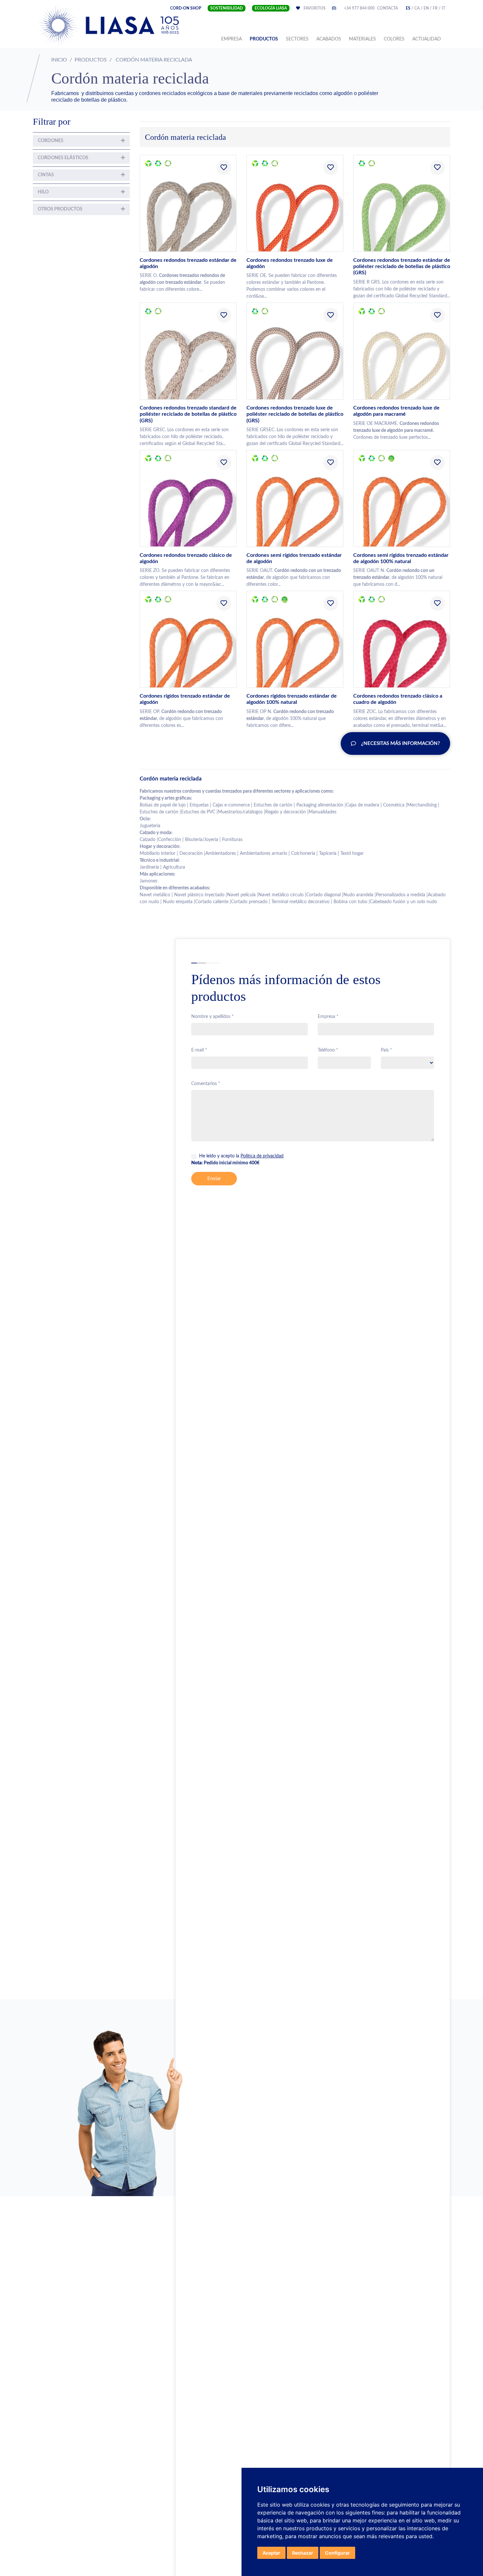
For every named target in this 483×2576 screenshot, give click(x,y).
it (443, 8)
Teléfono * (328, 1050)
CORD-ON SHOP (186, 8)
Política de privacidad (262, 1156)
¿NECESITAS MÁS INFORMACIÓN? (401, 743)
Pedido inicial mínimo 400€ (225, 1163)
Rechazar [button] (303, 2553)
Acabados (329, 39)
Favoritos (319, 8)
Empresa (233, 39)
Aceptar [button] (271, 2553)
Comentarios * (206, 1084)
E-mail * (199, 1050)
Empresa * (328, 1017)
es (408, 8)
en (426, 8)
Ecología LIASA (271, 8)
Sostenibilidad (227, 8)
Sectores (297, 39)
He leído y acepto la (241, 1156)
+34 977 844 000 (359, 8)
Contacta (388, 8)
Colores (394, 39)
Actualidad (427, 39)
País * (386, 1050)
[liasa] (110, 25)
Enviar (214, 1179)
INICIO (59, 60)
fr (435, 8)
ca (417, 8)
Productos (91, 60)
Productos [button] (264, 39)
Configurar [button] (337, 2553)
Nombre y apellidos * (212, 1017)
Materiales (362, 39)
